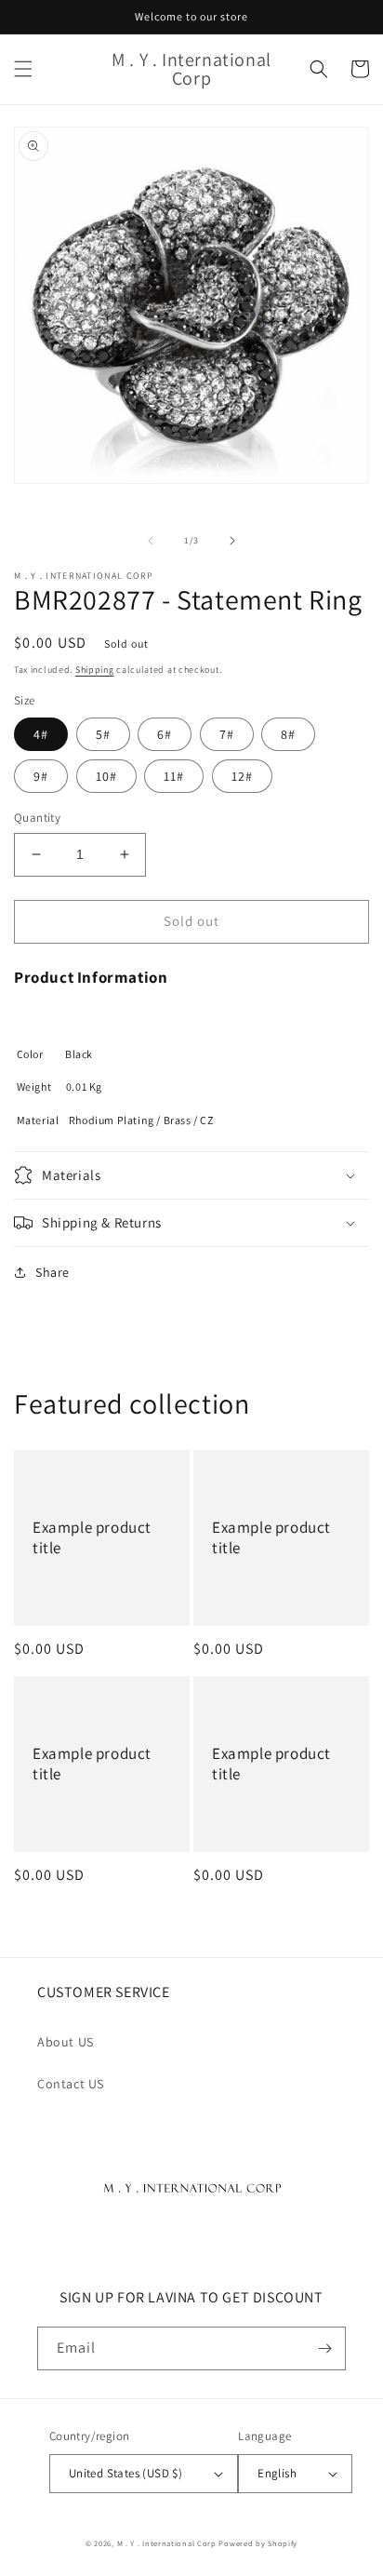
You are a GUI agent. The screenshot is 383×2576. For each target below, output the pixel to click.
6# (165, 734)
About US (66, 2042)
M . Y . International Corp (167, 2543)
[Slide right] (232, 541)
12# (242, 776)
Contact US (71, 2084)
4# (41, 734)
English (277, 2473)
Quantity (37, 818)
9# (41, 776)
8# (288, 734)
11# (174, 776)
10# (106, 776)
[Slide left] (151, 541)
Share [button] (53, 1272)
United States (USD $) (125, 2473)
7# (227, 734)
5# (103, 734)
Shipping (95, 670)
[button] (23, 69)
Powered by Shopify (258, 2543)
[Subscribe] (324, 2348)
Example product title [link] (92, 1537)
